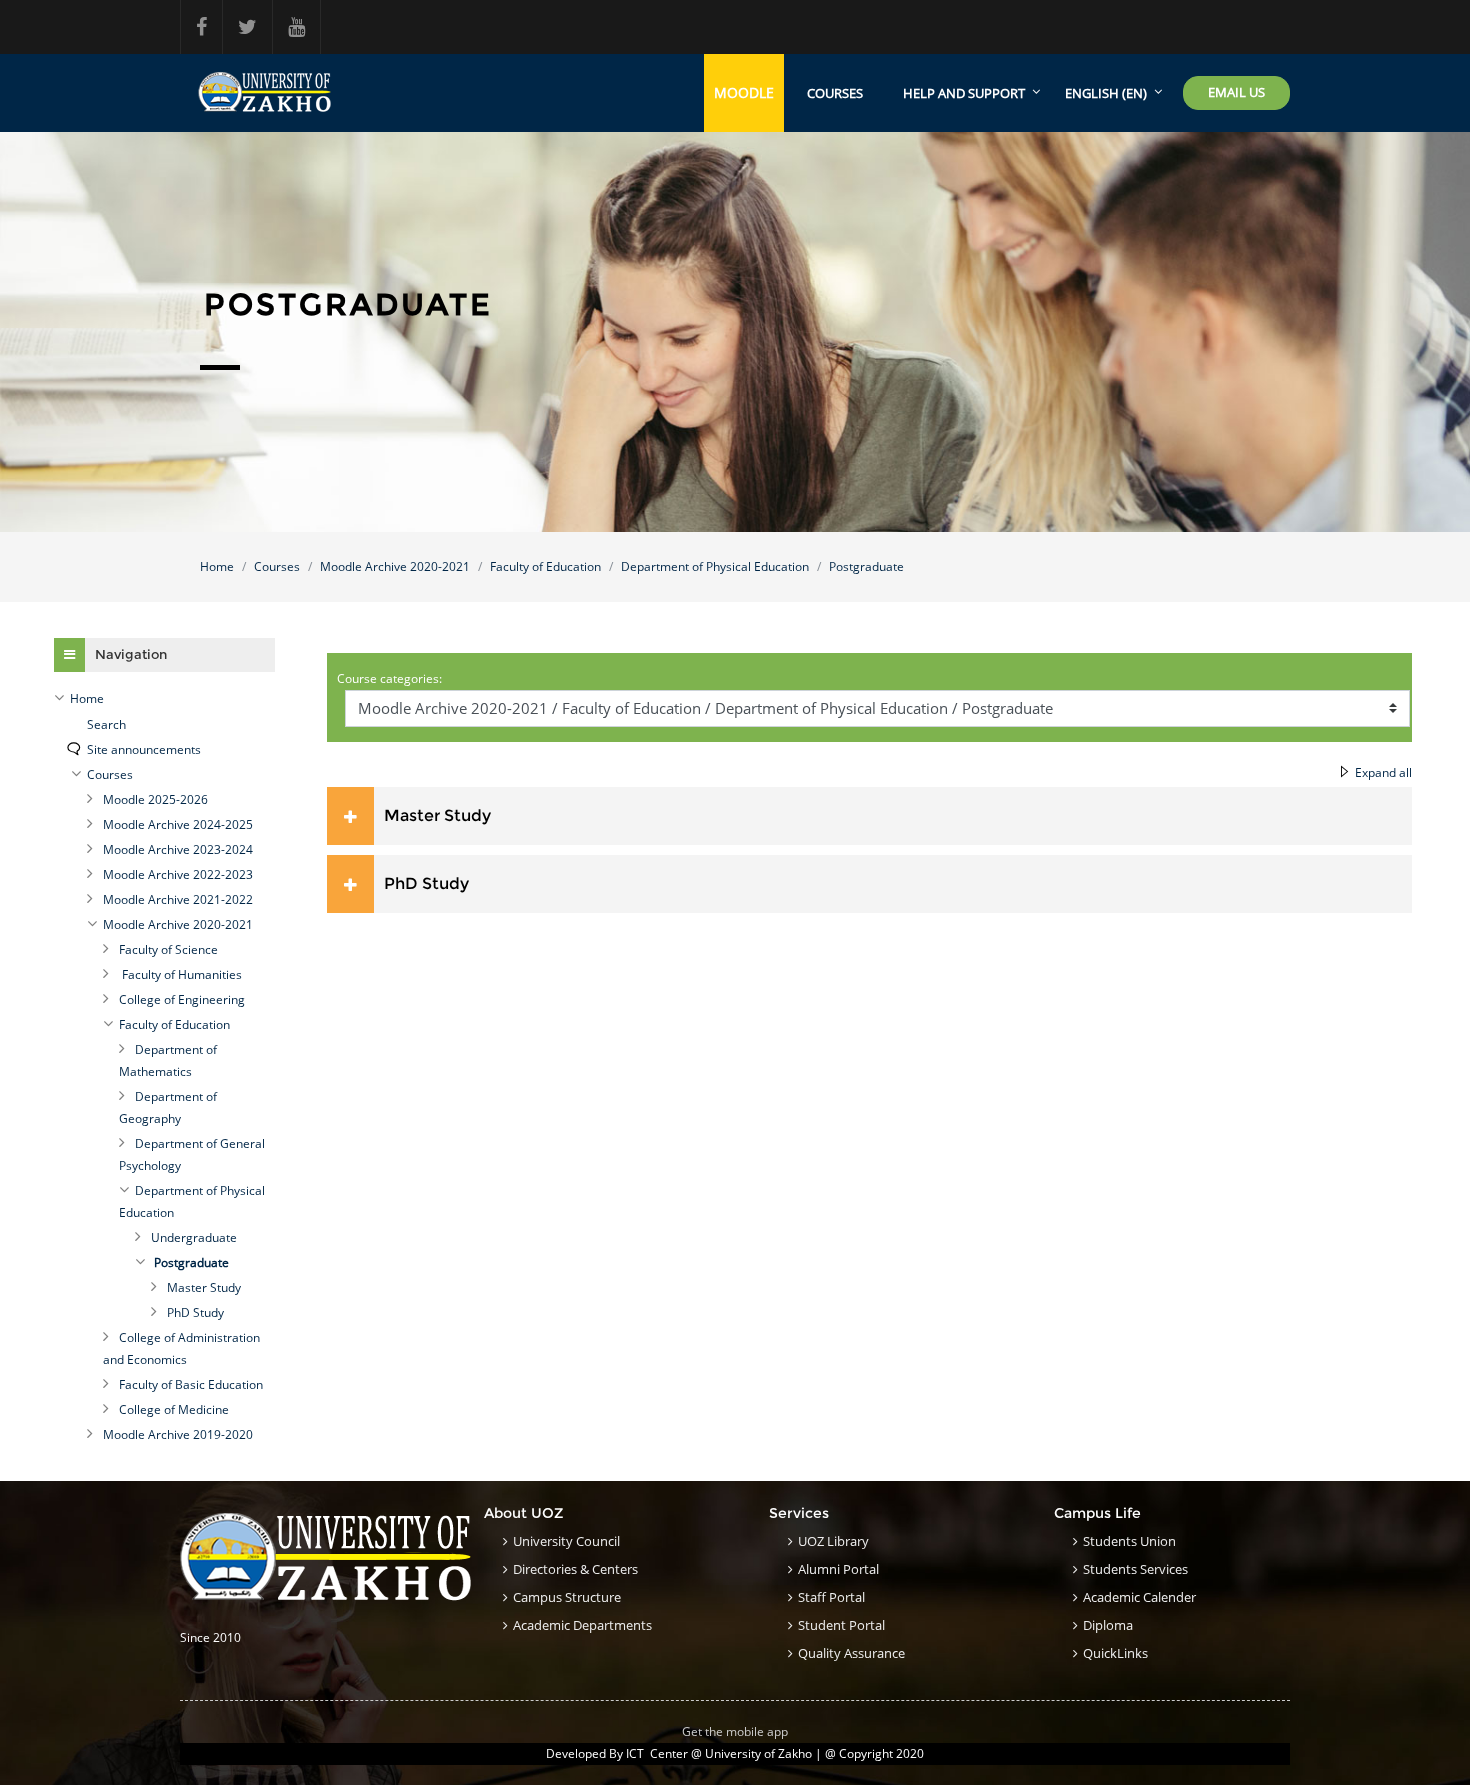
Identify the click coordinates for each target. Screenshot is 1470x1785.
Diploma (1108, 1625)
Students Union (1129, 1541)
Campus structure (567, 1597)
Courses (835, 93)
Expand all (1383, 772)
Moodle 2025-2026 (155, 799)
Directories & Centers (575, 1569)
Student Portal (841, 1625)
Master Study (437, 815)
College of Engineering (182, 999)
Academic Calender (1139, 1597)
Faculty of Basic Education (191, 1384)
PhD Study (426, 883)
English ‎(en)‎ (1106, 93)
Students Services (1135, 1569)
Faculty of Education (545, 566)
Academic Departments (582, 1625)
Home (217, 566)
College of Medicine (174, 1409)
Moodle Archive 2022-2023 (178, 874)
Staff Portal (831, 1597)
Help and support (964, 93)
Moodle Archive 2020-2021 (395, 566)
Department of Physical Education (715, 566)
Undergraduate (194, 1237)
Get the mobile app (735, 1731)
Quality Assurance (851, 1653)
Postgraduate (866, 566)
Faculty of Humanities (180, 974)
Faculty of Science (168, 949)
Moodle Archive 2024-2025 (178, 824)
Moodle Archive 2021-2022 (178, 899)
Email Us (1236, 92)
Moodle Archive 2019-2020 (178, 1434)
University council (566, 1541)
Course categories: (389, 678)
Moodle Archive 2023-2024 (178, 849)
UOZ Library (833, 1541)
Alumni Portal (838, 1569)
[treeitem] (164, 699)
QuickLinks (1115, 1653)
